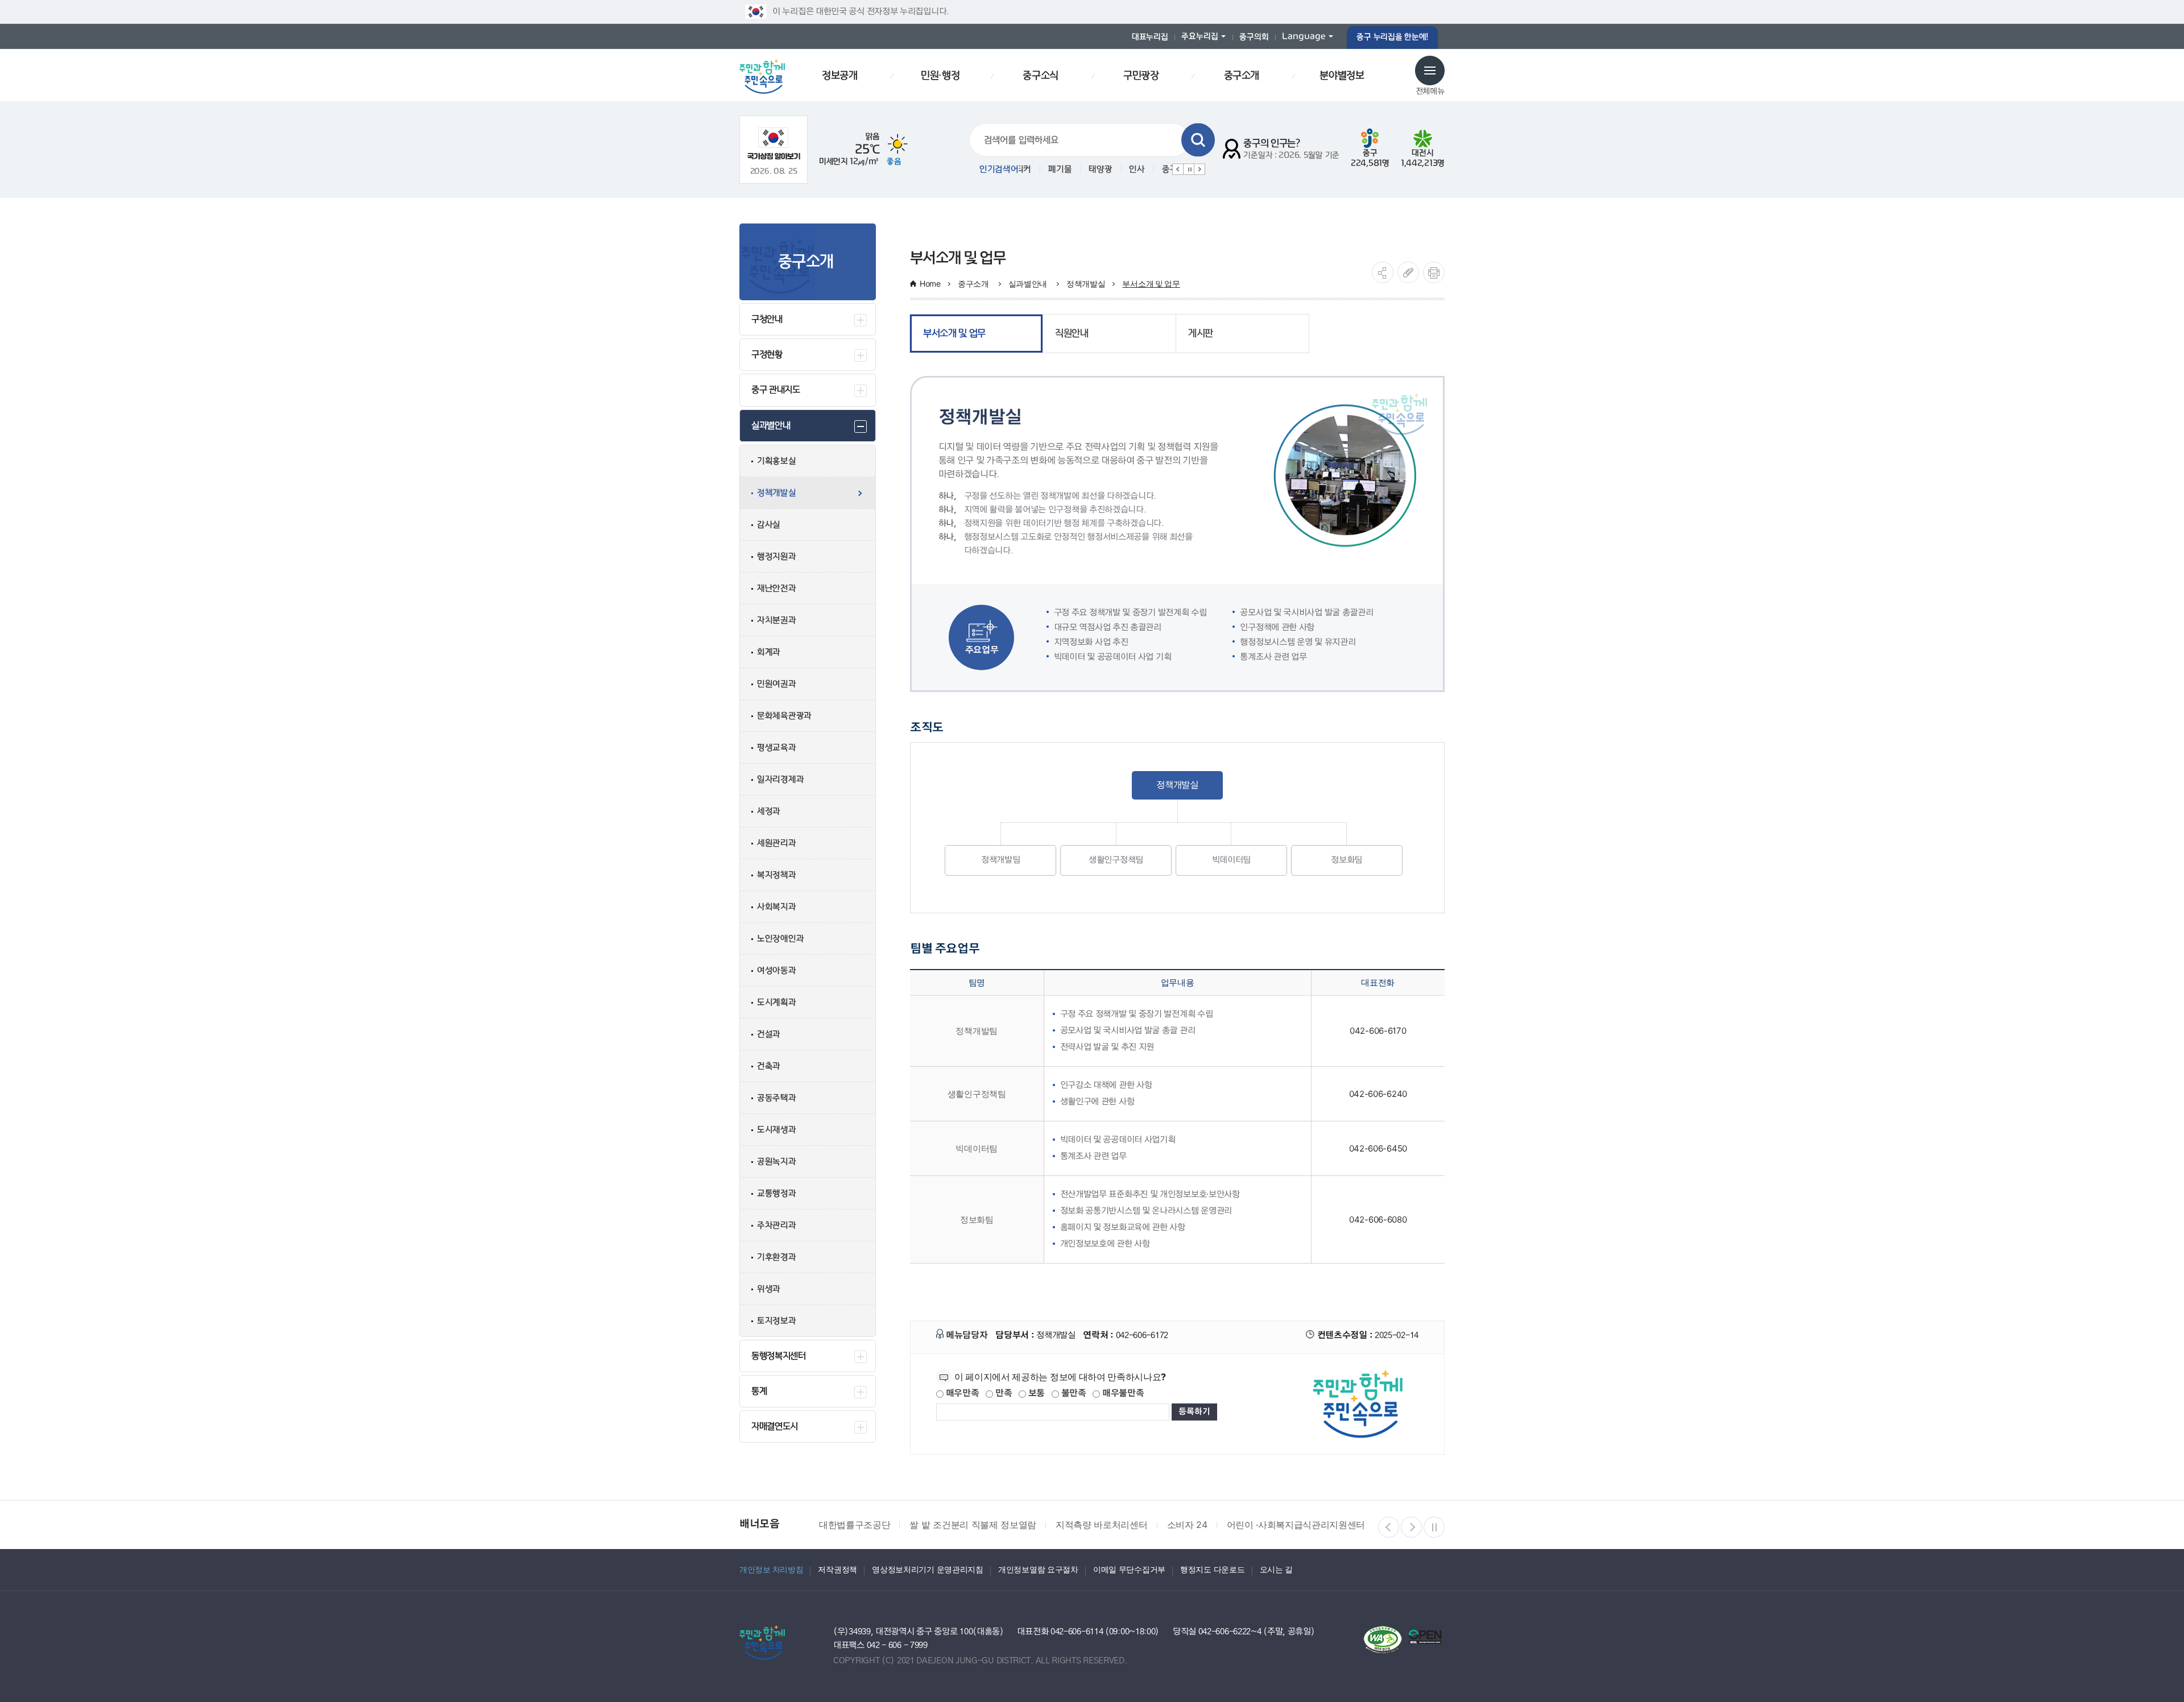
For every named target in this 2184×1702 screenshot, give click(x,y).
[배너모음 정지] (1434, 1527)
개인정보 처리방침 (771, 1569)
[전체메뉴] (1430, 71)
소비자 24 (1096, 1525)
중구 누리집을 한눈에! (1392, 37)
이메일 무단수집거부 (1129, 1569)
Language (1304, 37)
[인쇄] (1434, 272)
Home (930, 283)
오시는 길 (1277, 1569)
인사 (1115, 169)
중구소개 (975, 283)
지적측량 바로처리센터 (1011, 1525)
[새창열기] (774, 144)
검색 (1198, 140)
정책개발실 (1086, 283)
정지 (1189, 169)
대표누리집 (1150, 37)
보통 (1035, 1394)
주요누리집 (1200, 37)
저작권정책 (837, 1569)
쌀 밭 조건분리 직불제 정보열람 (882, 1525)
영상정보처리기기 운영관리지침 (928, 1569)
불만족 (1073, 1394)
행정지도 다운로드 (1212, 1569)
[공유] (1383, 272)
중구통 (1151, 169)
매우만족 (961, 1394)
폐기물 (1038, 169)
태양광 (1079, 169)
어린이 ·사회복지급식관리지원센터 (1205, 1525)
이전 (1178, 169)
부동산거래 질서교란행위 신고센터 (1364, 1525)
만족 (1002, 1394)
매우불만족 (1122, 1394)
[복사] (1408, 272)
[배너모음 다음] (1411, 1527)
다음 (1199, 169)
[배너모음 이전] (1389, 1527)
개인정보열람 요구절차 (1038, 1569)
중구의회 (1254, 37)
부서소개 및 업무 (1151, 283)
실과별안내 (1029, 283)
